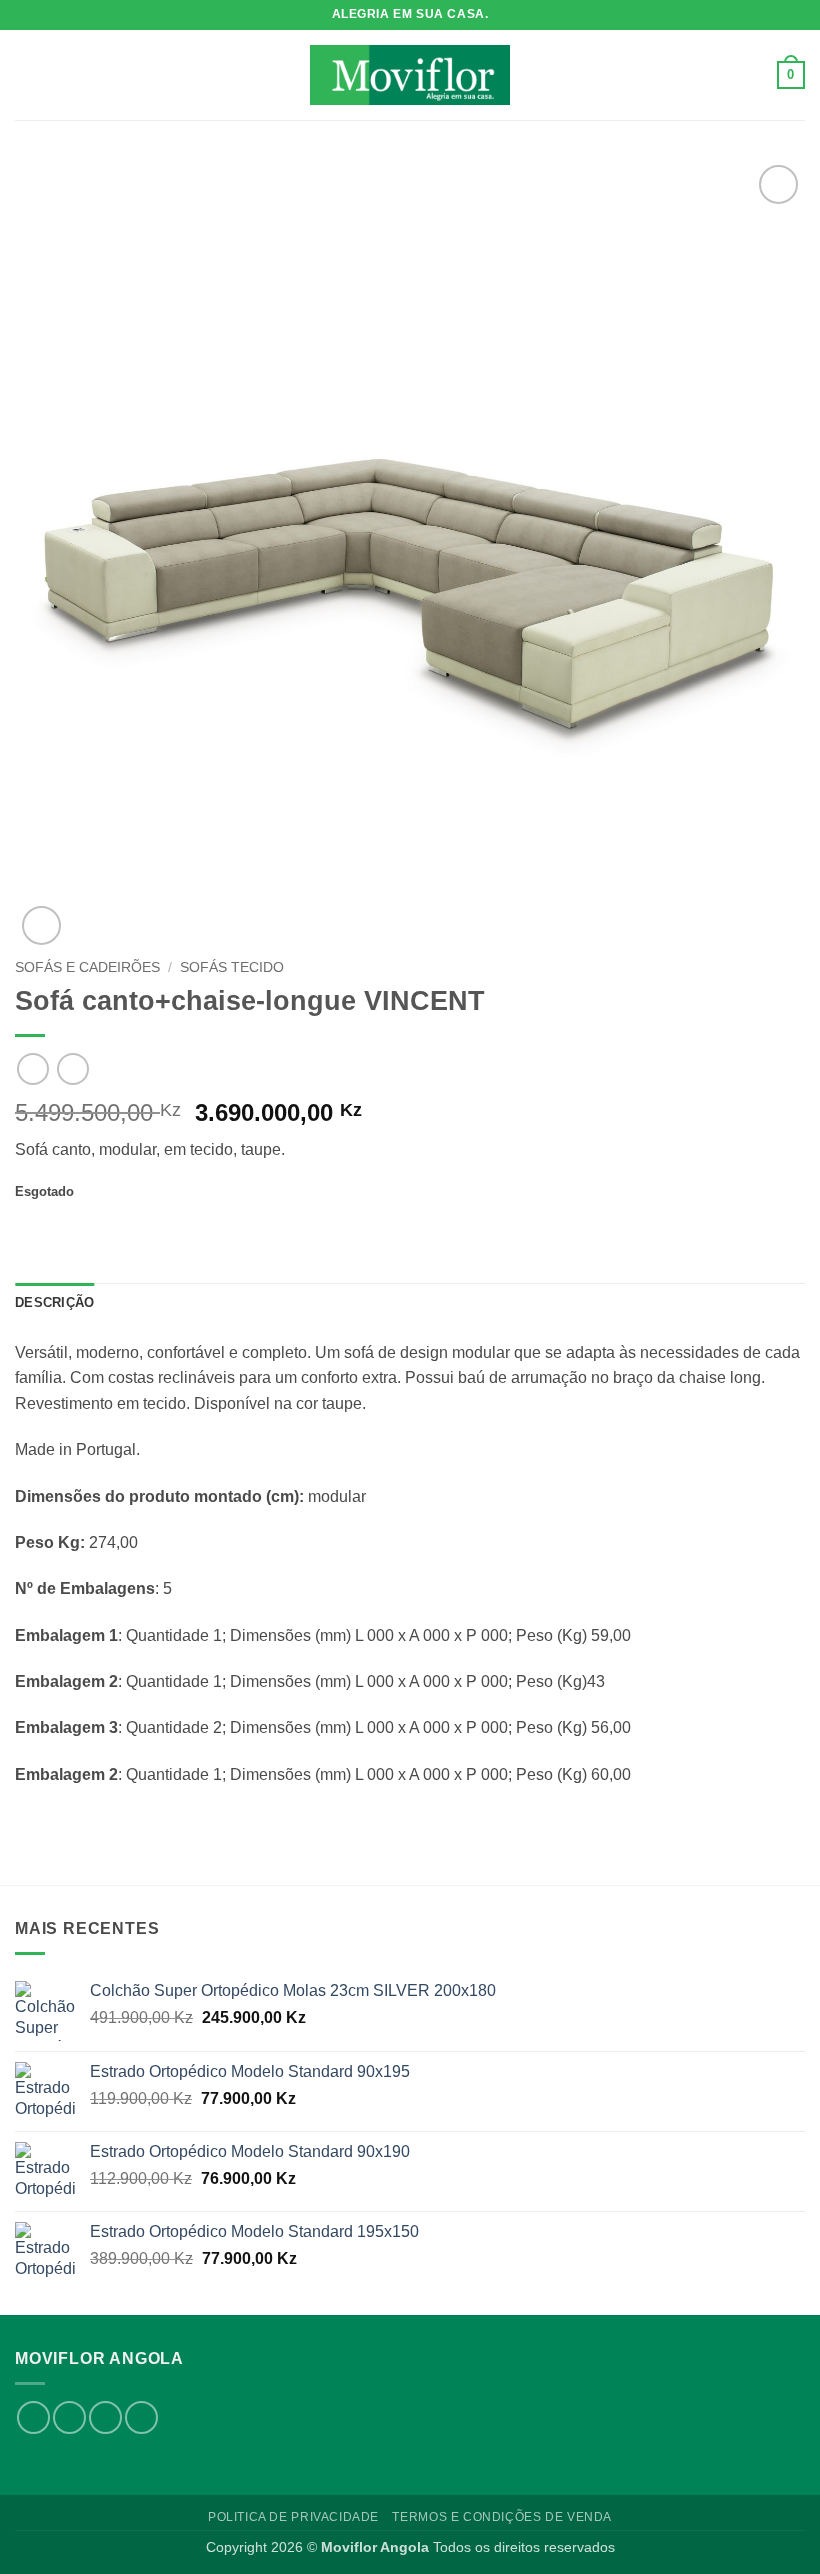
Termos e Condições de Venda (502, 2517)
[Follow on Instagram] (69, 2417)
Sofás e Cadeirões (87, 967)
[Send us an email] (105, 2417)
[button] (27, 74)
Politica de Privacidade (293, 2517)
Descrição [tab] (54, 1302)
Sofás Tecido (232, 967)
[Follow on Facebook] (33, 2417)
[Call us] (141, 2417)
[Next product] (32, 1068)
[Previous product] (72, 1068)
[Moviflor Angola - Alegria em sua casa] (410, 74)
